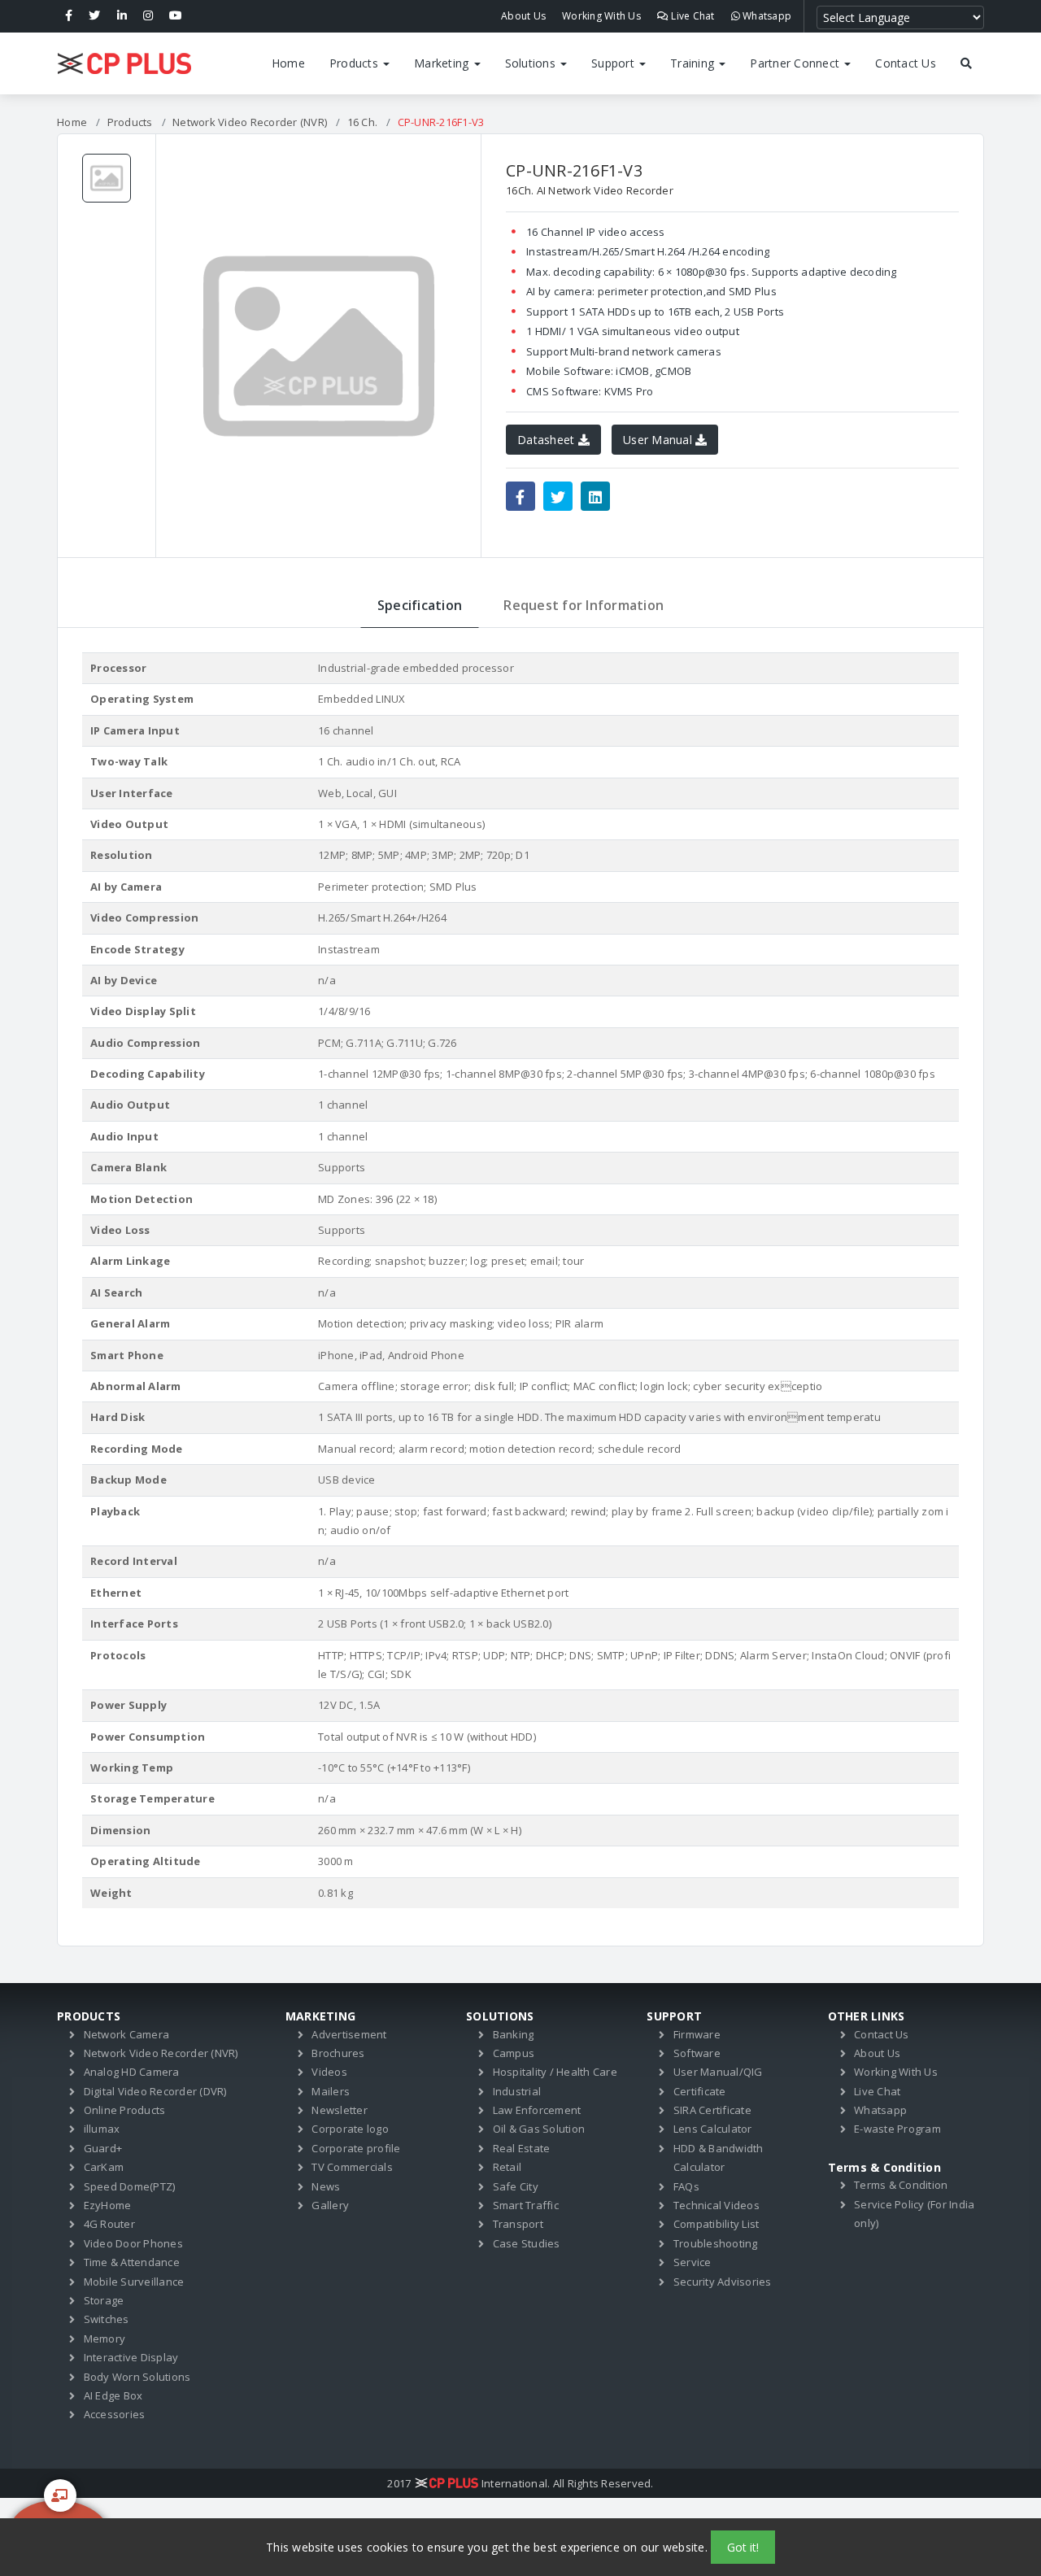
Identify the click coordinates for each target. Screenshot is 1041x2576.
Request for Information (584, 605)
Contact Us (906, 63)
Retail (507, 2167)
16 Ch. (363, 122)
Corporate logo (350, 2129)
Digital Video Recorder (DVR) (155, 2091)
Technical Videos (717, 2205)
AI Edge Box (113, 2395)
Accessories (115, 2414)
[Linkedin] (122, 16)
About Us (523, 16)
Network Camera (127, 2034)
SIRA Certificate (712, 2110)
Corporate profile (356, 2148)
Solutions (532, 63)
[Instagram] (148, 16)
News (326, 2186)
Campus (514, 2053)
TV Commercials (352, 2167)
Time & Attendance (132, 2262)
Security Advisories (723, 2282)
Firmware (697, 2034)
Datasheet (548, 440)
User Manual (659, 440)
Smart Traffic (526, 2205)
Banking (514, 2034)
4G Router (109, 2224)
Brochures (338, 2053)
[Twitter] (94, 16)
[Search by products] (966, 63)
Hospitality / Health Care (555, 2072)
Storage (104, 2300)
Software (697, 2053)
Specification (420, 605)
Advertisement (349, 2034)
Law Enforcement (537, 2110)
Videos (329, 2072)
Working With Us (601, 16)
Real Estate (522, 2148)
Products (355, 63)
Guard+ (103, 2148)
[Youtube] (176, 16)
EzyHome (108, 2205)
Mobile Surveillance (134, 2282)
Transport (518, 2224)
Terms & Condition (901, 2185)
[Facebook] (69, 16)
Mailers (331, 2091)
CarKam (104, 2167)
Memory (105, 2338)
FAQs (686, 2186)
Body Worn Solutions (137, 2377)
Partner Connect (796, 63)
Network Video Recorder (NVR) (250, 122)
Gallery (330, 2205)
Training (694, 63)
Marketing (443, 63)
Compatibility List (717, 2224)
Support (614, 63)
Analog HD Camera (132, 2072)
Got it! (743, 2547)
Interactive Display (131, 2357)
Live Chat (692, 16)
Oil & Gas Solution (539, 2129)
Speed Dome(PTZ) (130, 2186)
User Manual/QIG (718, 2072)
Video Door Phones (133, 2243)
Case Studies (527, 2243)
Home (288, 63)
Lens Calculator (713, 2129)
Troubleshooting (716, 2243)
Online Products (125, 2110)
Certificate (700, 2091)
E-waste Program (897, 2129)
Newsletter (340, 2110)
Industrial (517, 2091)
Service (693, 2262)
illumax (102, 2129)
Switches (107, 2319)
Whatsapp (766, 16)
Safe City (516, 2186)
